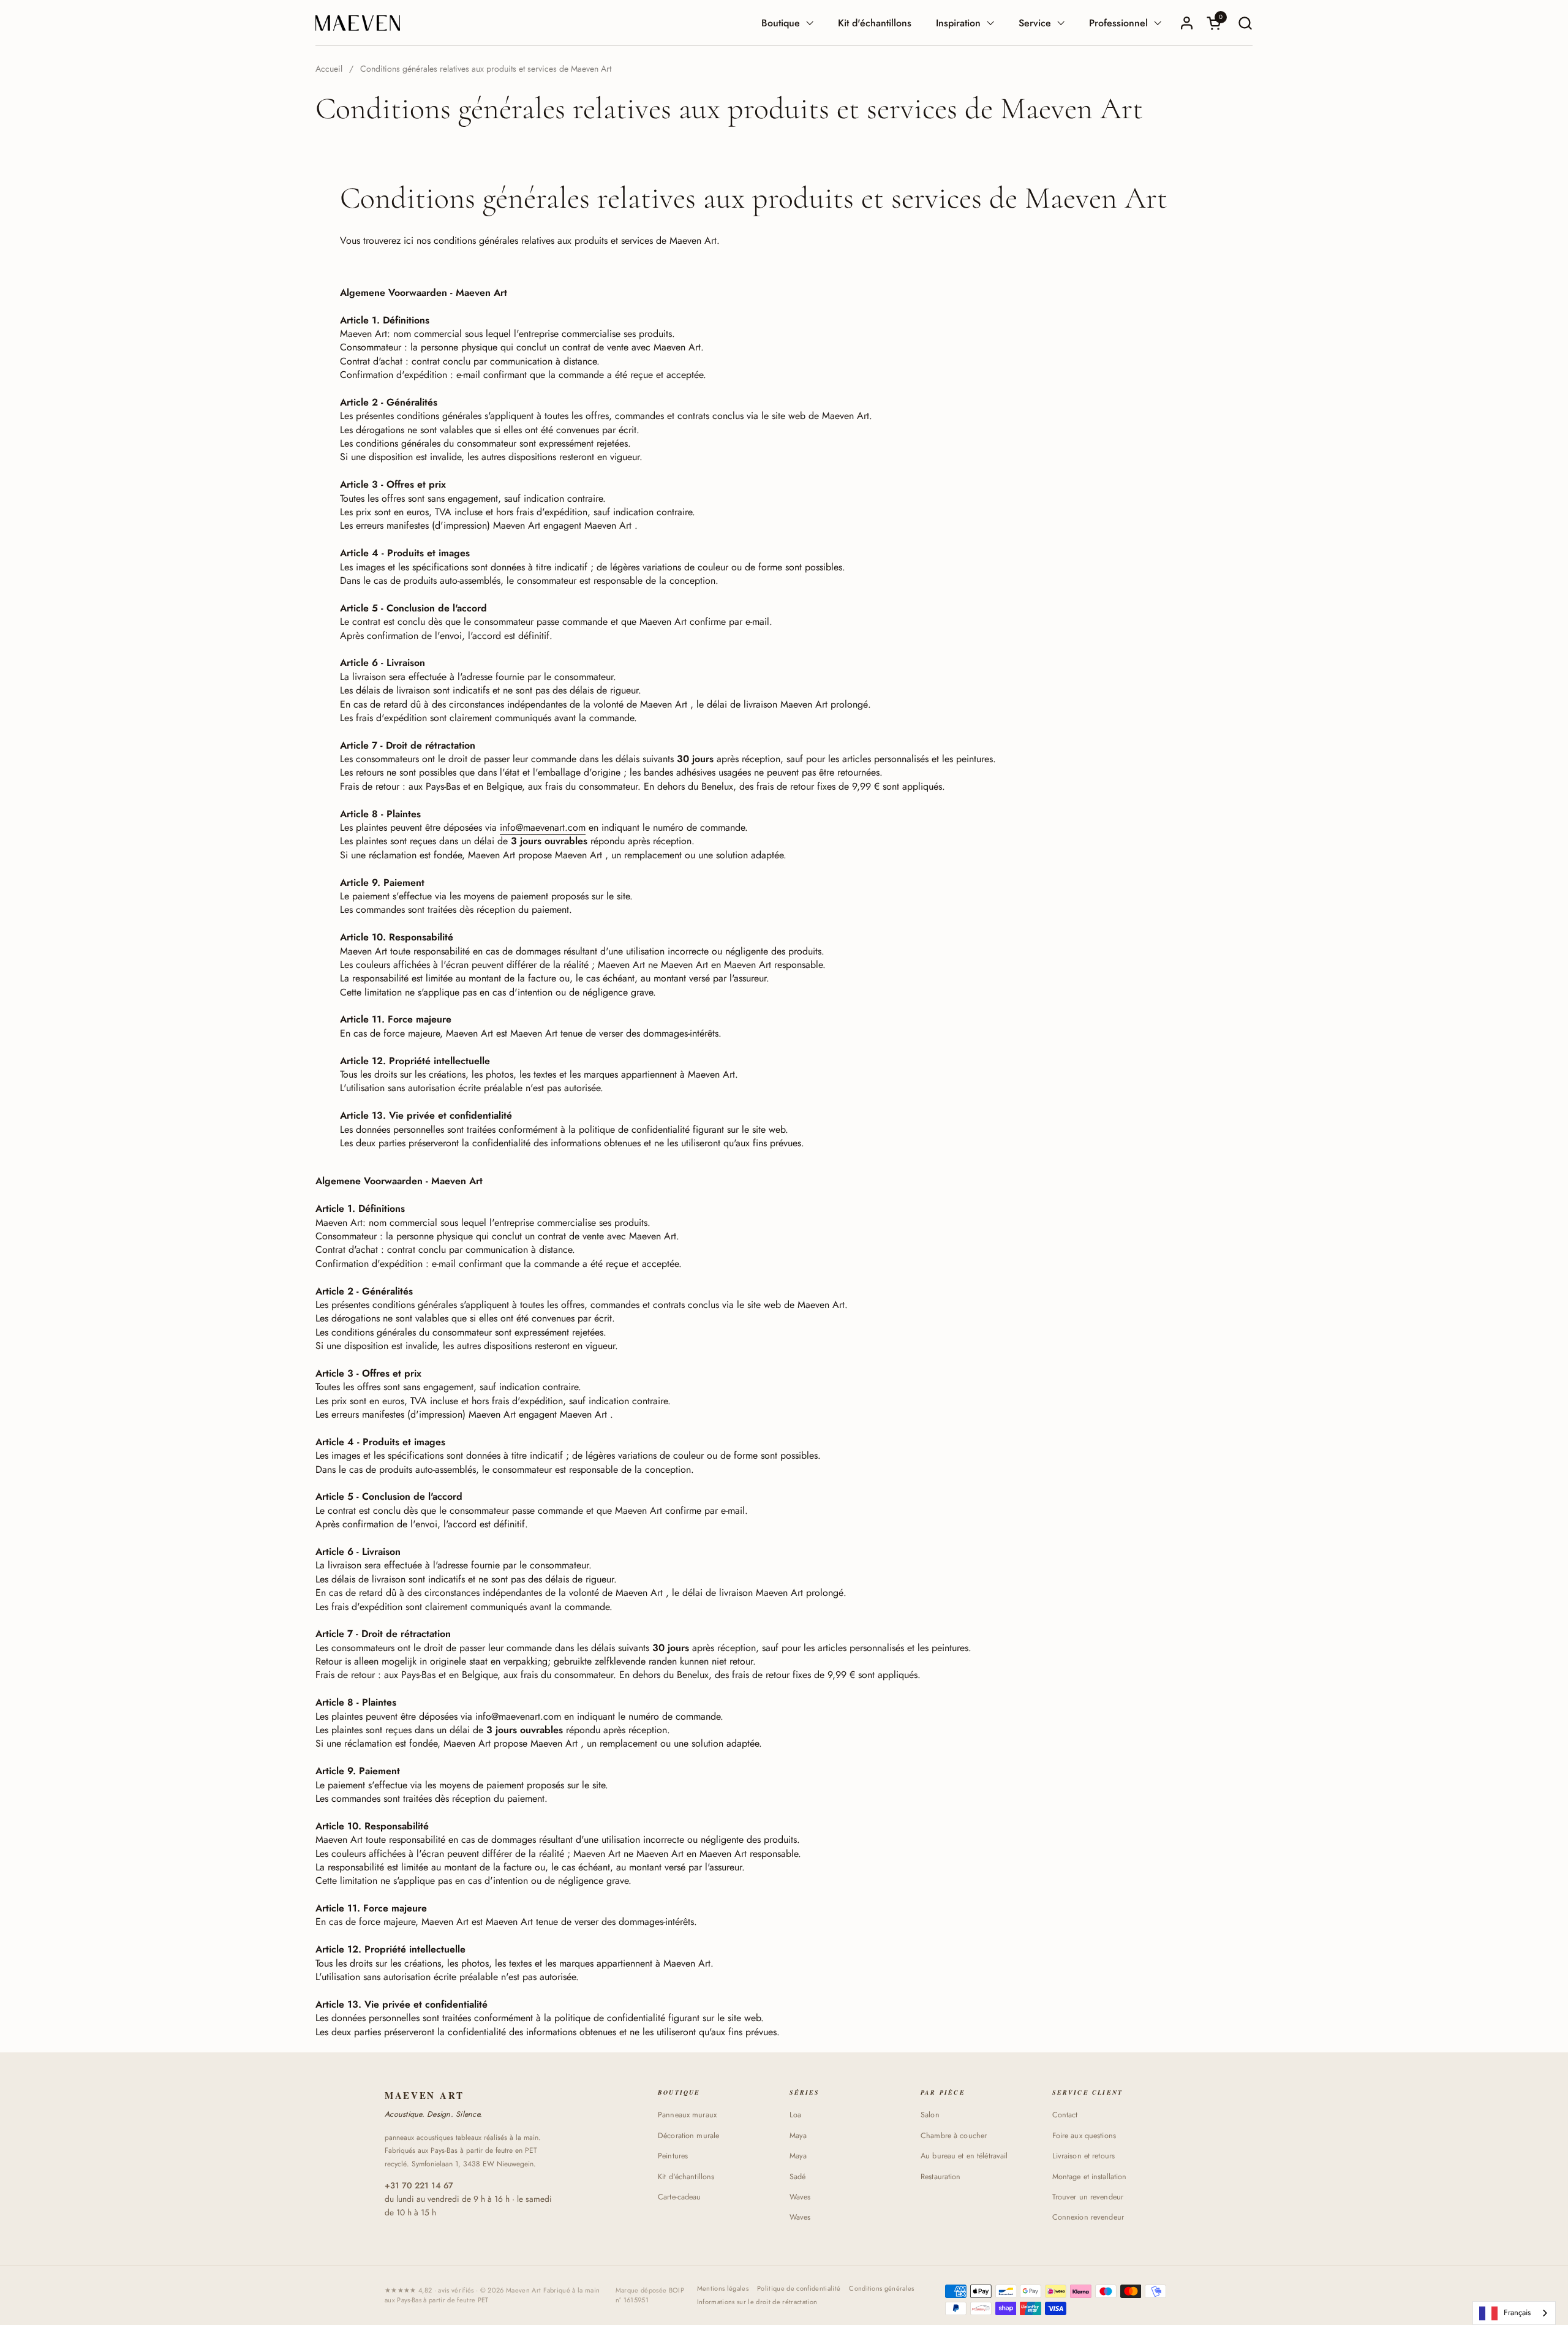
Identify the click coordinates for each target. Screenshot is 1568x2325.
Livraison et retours (1084, 2156)
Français (1517, 2312)
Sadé (798, 2177)
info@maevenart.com (543, 827)
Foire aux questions (1084, 2136)
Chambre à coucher (954, 2136)
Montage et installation (1090, 2177)
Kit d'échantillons (686, 2177)
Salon (930, 2115)
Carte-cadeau (680, 2197)
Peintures (673, 2156)
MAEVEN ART (424, 2096)
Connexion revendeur (1088, 2217)
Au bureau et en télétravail (964, 2156)
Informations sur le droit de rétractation (757, 2302)
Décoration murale (688, 2136)
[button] (1245, 23)
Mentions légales (723, 2289)
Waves (800, 2197)
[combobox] (1514, 2313)
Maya (798, 2136)
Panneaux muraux (687, 2115)
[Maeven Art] (358, 23)
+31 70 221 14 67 (419, 2185)
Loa (795, 2115)
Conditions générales (882, 2289)
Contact (1065, 2115)
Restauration (941, 2177)
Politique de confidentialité (799, 2289)
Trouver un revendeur (1088, 2197)
